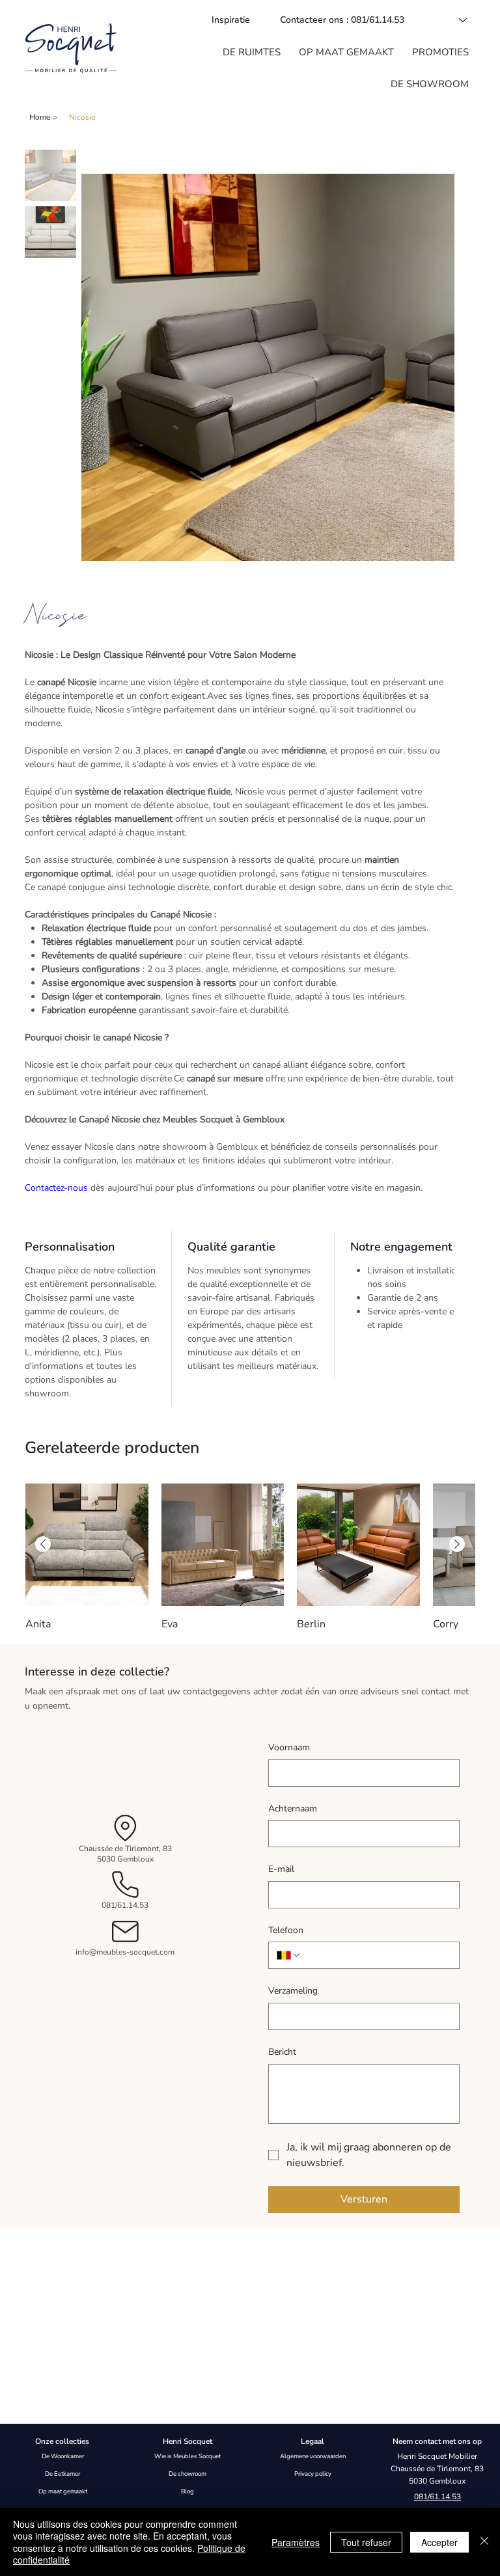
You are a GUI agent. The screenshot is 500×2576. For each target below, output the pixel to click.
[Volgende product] (457, 1544)
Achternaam (293, 1809)
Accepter (439, 2542)
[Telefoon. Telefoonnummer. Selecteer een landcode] (289, 1955)
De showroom (187, 2474)
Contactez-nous (56, 1188)
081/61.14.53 (125, 1905)
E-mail (281, 1869)
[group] (250, 1558)
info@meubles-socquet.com (125, 1952)
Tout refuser (366, 2542)
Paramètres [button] (296, 2542)
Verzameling (293, 1991)
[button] (252, 52)
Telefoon (286, 1930)
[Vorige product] (43, 1544)
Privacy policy (313, 2474)
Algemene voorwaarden (313, 2456)
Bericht (282, 2052)
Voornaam (289, 1747)
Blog (187, 2491)
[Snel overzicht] (87, 1545)
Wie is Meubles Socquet (187, 2456)
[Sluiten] (484, 2542)
